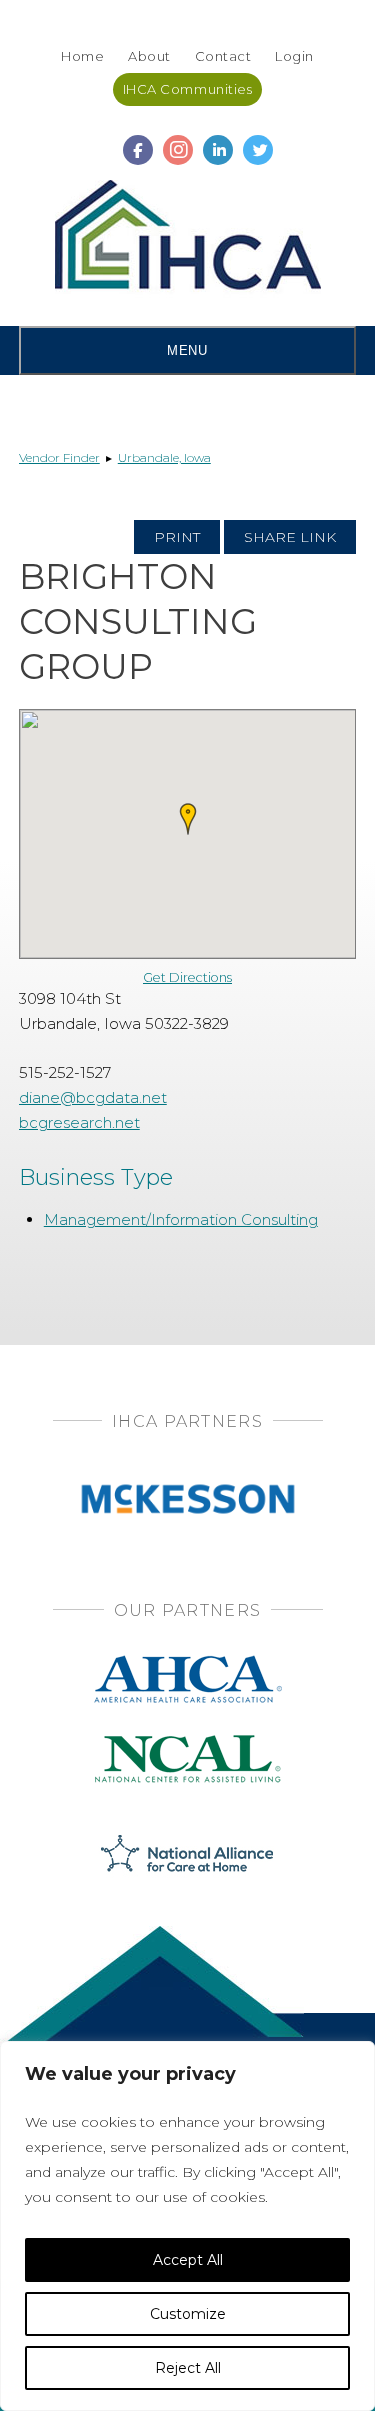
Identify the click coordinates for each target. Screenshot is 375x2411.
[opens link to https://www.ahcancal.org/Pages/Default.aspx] (188, 1661)
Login (294, 56)
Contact (223, 56)
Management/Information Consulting (181, 1219)
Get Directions (187, 977)
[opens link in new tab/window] (138, 141)
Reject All (188, 2368)
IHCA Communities (187, 89)
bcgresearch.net (79, 1122)
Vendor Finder (59, 457)
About (149, 56)
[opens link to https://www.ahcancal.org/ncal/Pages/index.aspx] (188, 1741)
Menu (187, 350)
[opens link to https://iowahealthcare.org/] (188, 239)
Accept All (188, 2260)
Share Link (290, 537)
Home (82, 56)
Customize (188, 2314)
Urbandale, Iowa (164, 457)
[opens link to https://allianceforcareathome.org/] (187, 1851)
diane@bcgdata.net (93, 1097)
